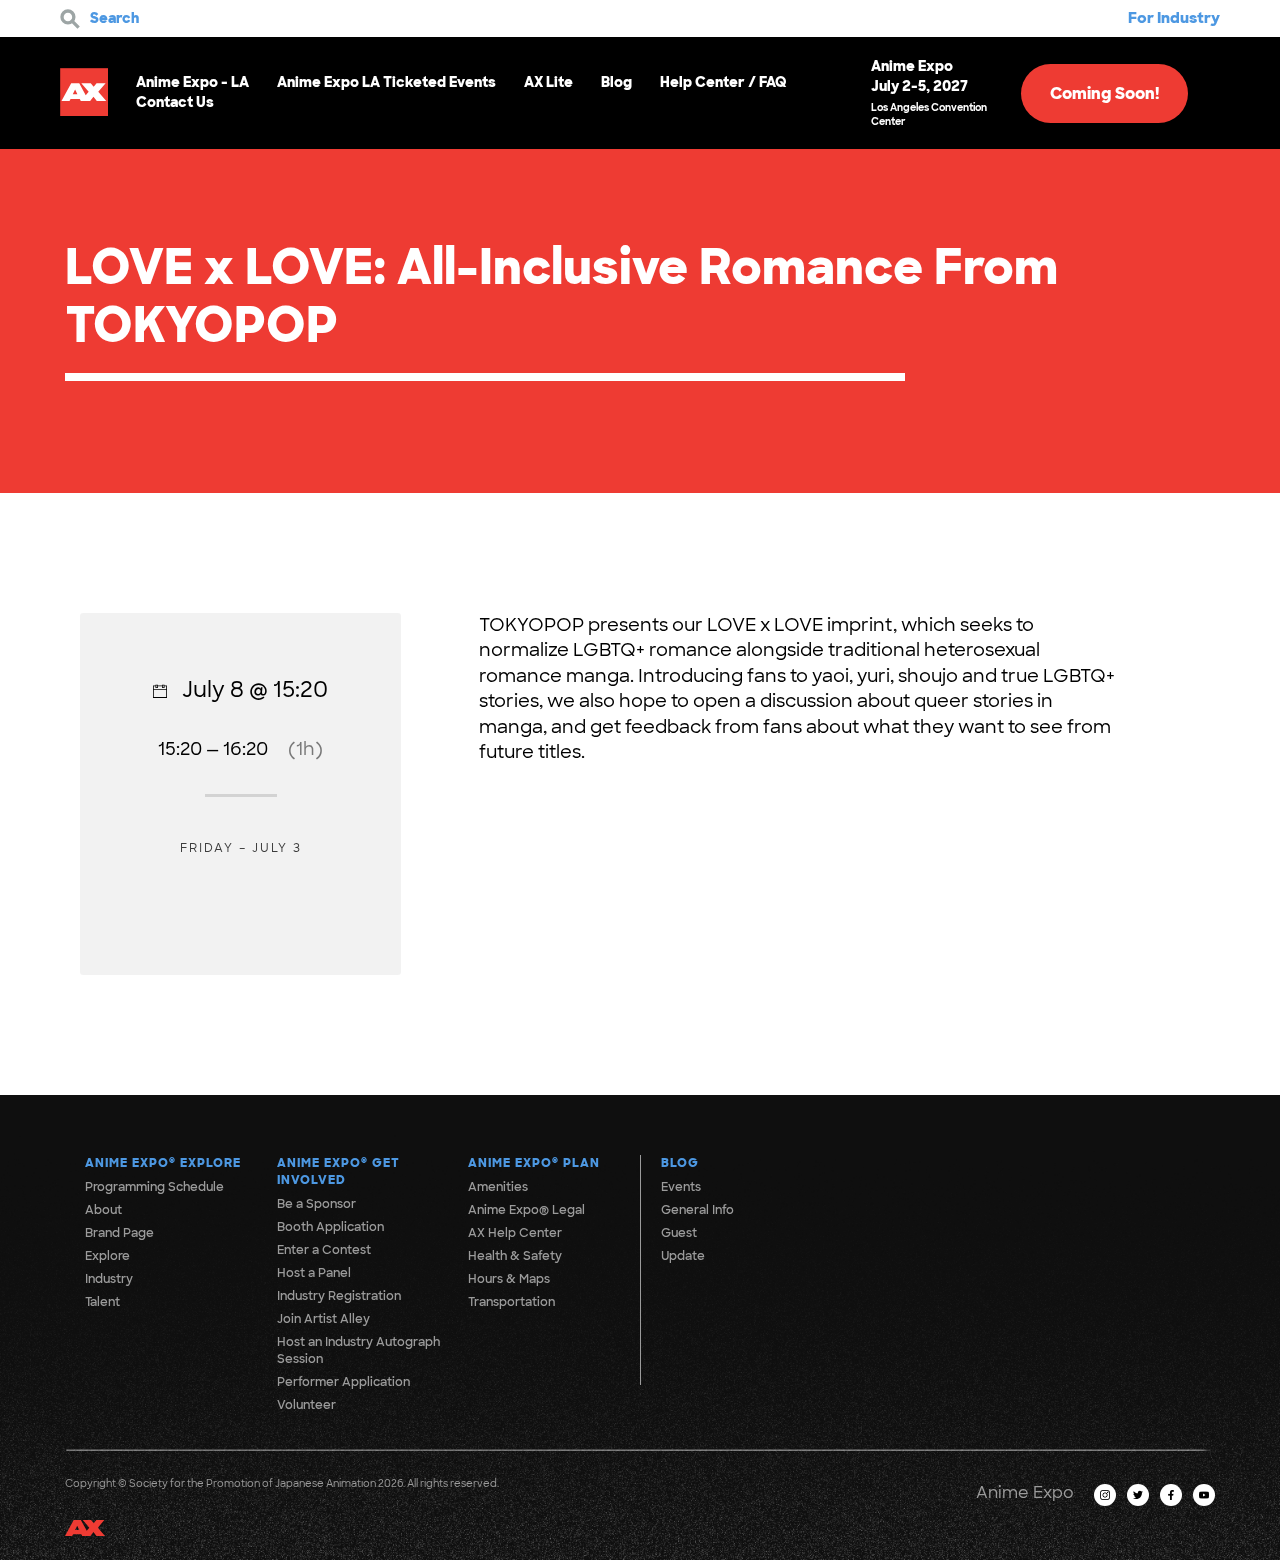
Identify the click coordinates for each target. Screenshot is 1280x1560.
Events (681, 1187)
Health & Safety (515, 1256)
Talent (102, 1302)
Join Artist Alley (323, 1319)
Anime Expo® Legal (526, 1210)
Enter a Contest (324, 1250)
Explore (107, 1256)
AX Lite (548, 82)
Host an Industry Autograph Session (358, 1350)
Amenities (498, 1187)
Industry (109, 1279)
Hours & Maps (509, 1279)
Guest (679, 1233)
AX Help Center (515, 1233)
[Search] (70, 19)
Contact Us (175, 102)
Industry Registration (339, 1296)
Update (683, 1256)
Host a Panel (314, 1273)
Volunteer (306, 1405)
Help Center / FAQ (723, 82)
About (103, 1210)
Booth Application (330, 1227)
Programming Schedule (154, 1187)
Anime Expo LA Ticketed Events (386, 82)
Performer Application (343, 1382)
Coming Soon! (1104, 93)
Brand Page (119, 1233)
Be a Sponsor (316, 1204)
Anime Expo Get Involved (338, 1171)
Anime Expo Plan (534, 1163)
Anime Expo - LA (192, 82)
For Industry (1174, 18)
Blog (616, 82)
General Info (697, 1210)
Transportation (511, 1302)
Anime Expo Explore (163, 1163)
